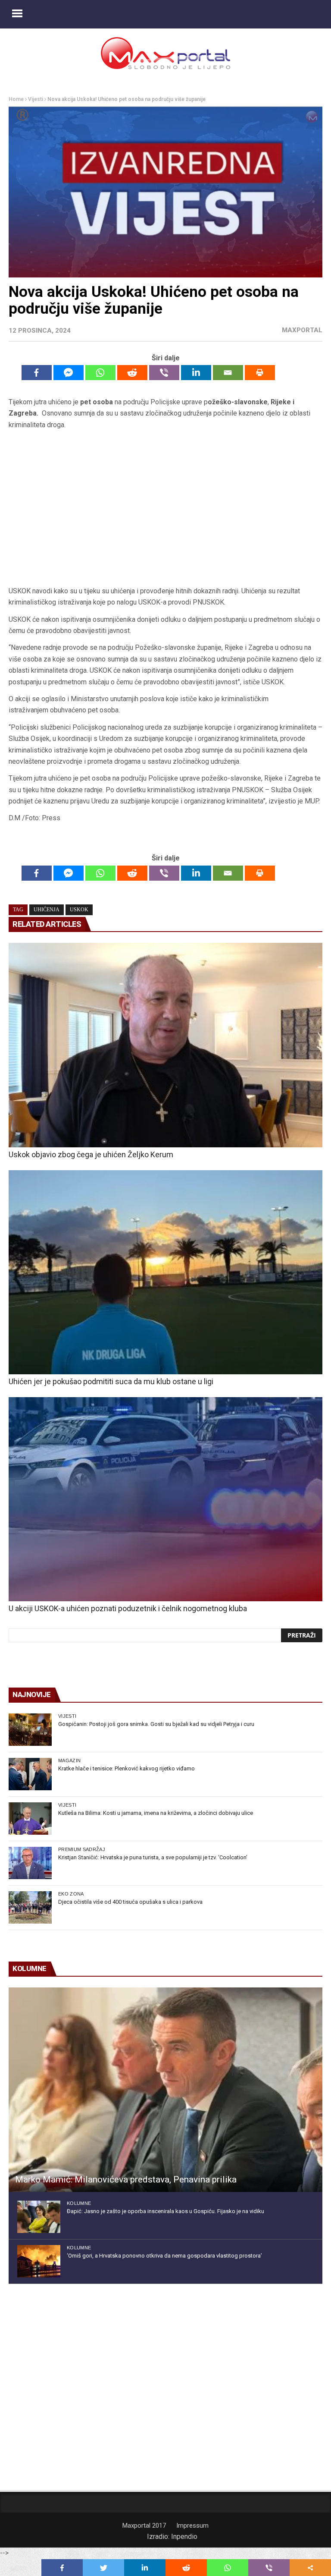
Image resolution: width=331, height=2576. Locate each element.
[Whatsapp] (100, 373)
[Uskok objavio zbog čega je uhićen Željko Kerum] (165, 1045)
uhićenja (47, 910)
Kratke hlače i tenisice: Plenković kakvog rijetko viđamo (126, 1768)
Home (16, 99)
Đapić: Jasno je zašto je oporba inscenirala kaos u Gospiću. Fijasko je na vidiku (165, 2211)
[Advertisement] (165, 508)
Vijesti (36, 99)
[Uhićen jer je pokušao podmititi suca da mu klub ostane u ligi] (165, 1272)
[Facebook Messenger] (69, 373)
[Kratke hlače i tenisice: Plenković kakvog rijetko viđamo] (30, 1774)
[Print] (260, 373)
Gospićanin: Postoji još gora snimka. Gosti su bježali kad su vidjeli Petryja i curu (156, 1724)
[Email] (228, 373)
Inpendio (184, 2537)
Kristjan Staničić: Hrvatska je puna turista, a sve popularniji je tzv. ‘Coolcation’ (153, 1857)
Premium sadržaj (82, 1849)
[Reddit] (132, 373)
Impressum (192, 2526)
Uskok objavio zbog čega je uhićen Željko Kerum (91, 1154)
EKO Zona (71, 1894)
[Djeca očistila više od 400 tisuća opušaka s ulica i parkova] (30, 1907)
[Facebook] (37, 373)
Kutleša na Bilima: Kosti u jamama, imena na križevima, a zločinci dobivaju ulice (156, 1813)
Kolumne (79, 2203)
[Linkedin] (196, 373)
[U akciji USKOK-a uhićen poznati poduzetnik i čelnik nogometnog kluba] (165, 1499)
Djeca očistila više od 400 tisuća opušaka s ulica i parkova (130, 1902)
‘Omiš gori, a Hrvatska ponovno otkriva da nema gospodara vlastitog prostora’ (164, 2256)
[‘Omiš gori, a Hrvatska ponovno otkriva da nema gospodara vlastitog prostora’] (39, 2261)
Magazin (69, 1760)
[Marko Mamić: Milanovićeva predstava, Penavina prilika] (165, 2089)
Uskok (79, 910)
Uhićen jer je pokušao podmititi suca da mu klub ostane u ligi (111, 1381)
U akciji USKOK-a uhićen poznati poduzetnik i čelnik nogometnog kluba (128, 1608)
